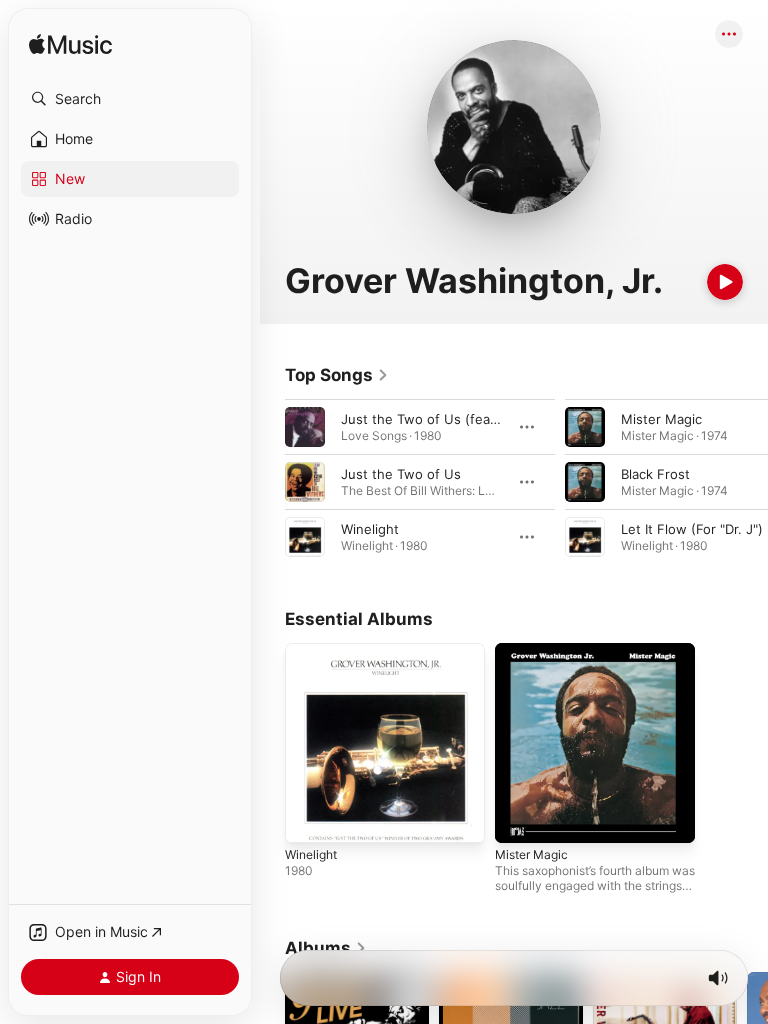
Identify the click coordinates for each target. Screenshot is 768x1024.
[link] (337, 375)
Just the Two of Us (401, 474)
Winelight (370, 529)
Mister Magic (661, 419)
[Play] (725, 282)
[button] (130, 99)
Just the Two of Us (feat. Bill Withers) (459, 419)
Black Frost (655, 474)
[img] (70, 45)
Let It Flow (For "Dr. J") (692, 529)
